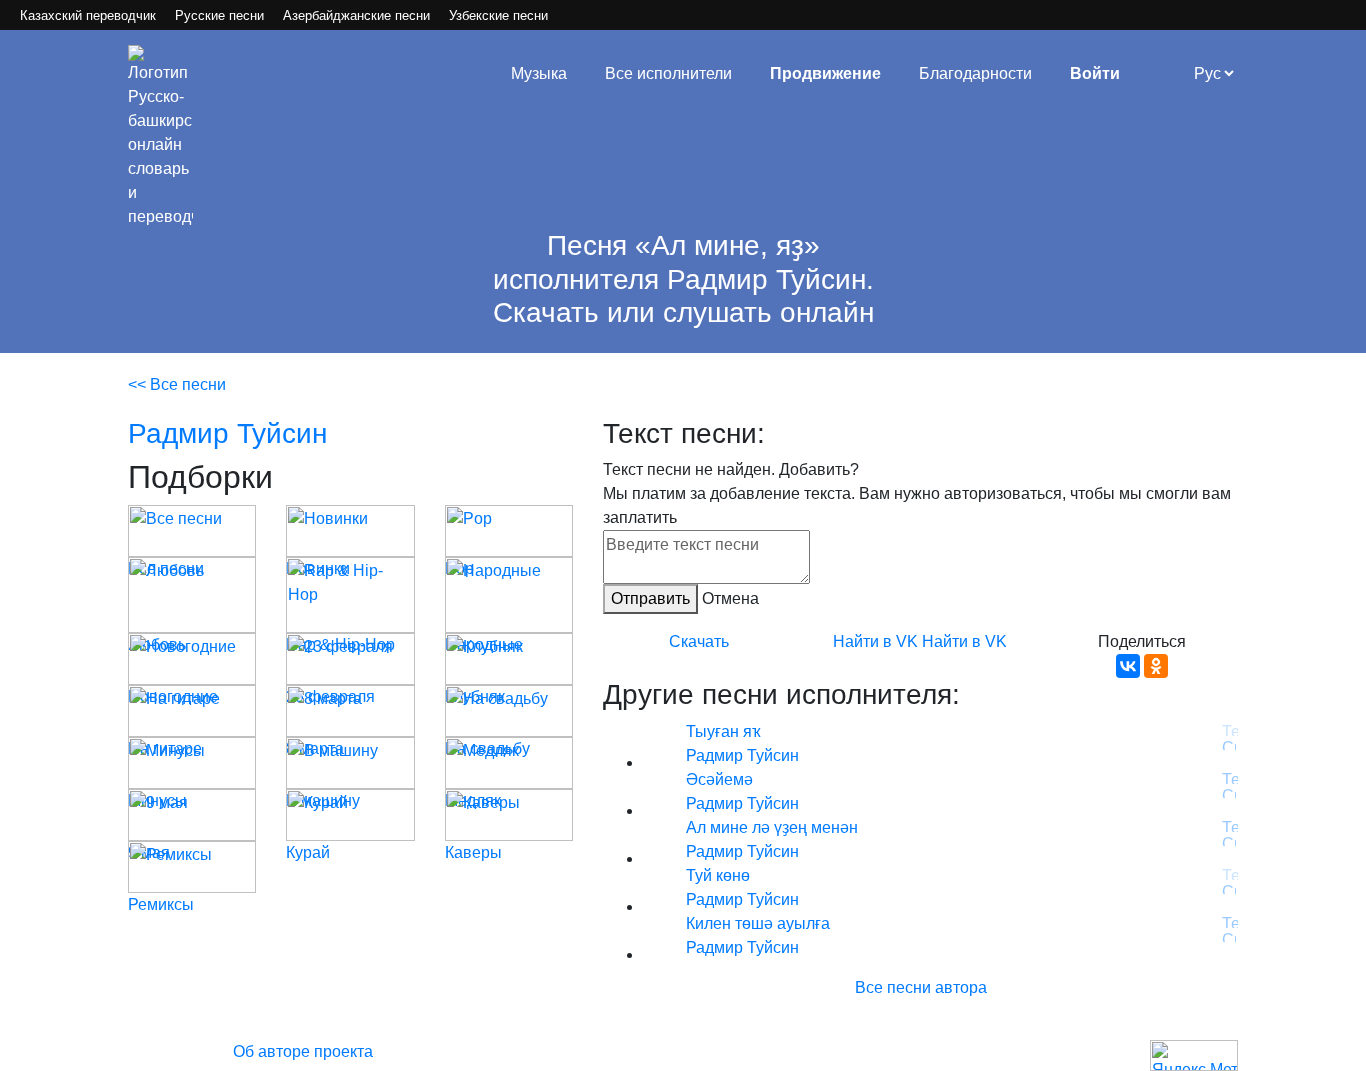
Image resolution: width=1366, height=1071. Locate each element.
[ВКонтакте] (1128, 666)
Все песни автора (921, 987)
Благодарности (975, 73)
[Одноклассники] (1156, 666)
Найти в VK (875, 641)
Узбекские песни (498, 15)
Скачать (699, 641)
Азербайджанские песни (356, 15)
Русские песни (219, 15)
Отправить (650, 598)
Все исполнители (668, 73)
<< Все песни (177, 384)
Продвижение (825, 73)
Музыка (539, 73)
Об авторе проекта (303, 1051)
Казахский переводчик (88, 15)
